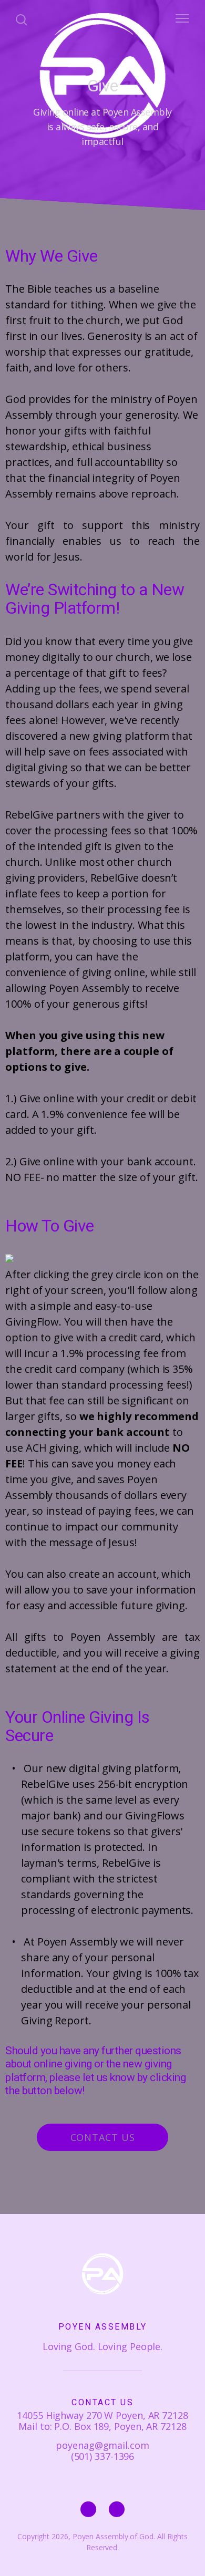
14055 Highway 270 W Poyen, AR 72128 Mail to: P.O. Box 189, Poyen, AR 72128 (102, 2421)
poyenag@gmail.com (102, 2445)
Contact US (103, 2137)
